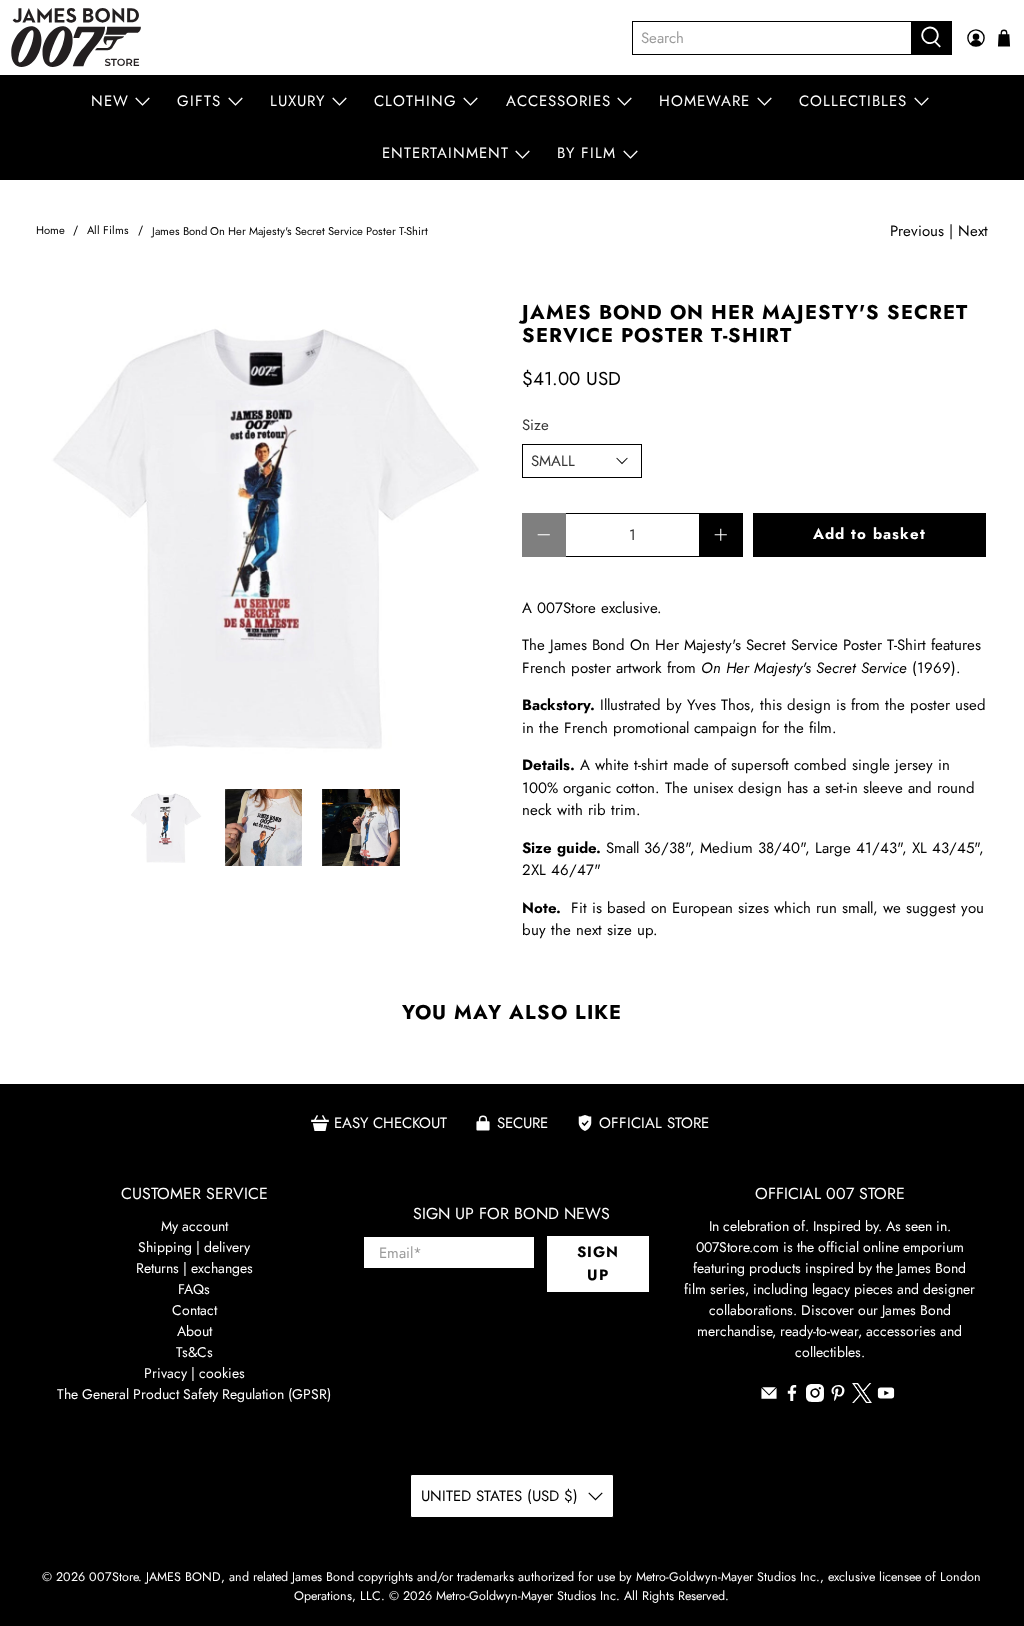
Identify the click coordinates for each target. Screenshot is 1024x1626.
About (194, 1331)
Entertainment (445, 153)
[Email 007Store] (769, 1397)
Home (50, 230)
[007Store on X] (862, 1398)
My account (194, 1226)
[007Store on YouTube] (886, 1397)
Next (973, 231)
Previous (917, 231)
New (110, 101)
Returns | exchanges (194, 1268)
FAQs (194, 1289)
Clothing (415, 101)
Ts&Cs (194, 1352)
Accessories (558, 101)
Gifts (199, 101)
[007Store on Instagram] (815, 1397)
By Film (586, 153)
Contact (194, 1310)
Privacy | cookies (194, 1373)
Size (535, 425)
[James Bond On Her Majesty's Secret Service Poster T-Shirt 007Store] (269, 535)
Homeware (704, 101)
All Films (108, 230)
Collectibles (853, 101)
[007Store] (76, 37)
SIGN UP (598, 1263)
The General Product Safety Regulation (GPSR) (194, 1394)
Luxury (297, 101)
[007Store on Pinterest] (838, 1397)
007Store (113, 1577)
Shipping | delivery (194, 1247)
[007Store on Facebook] (792, 1397)
